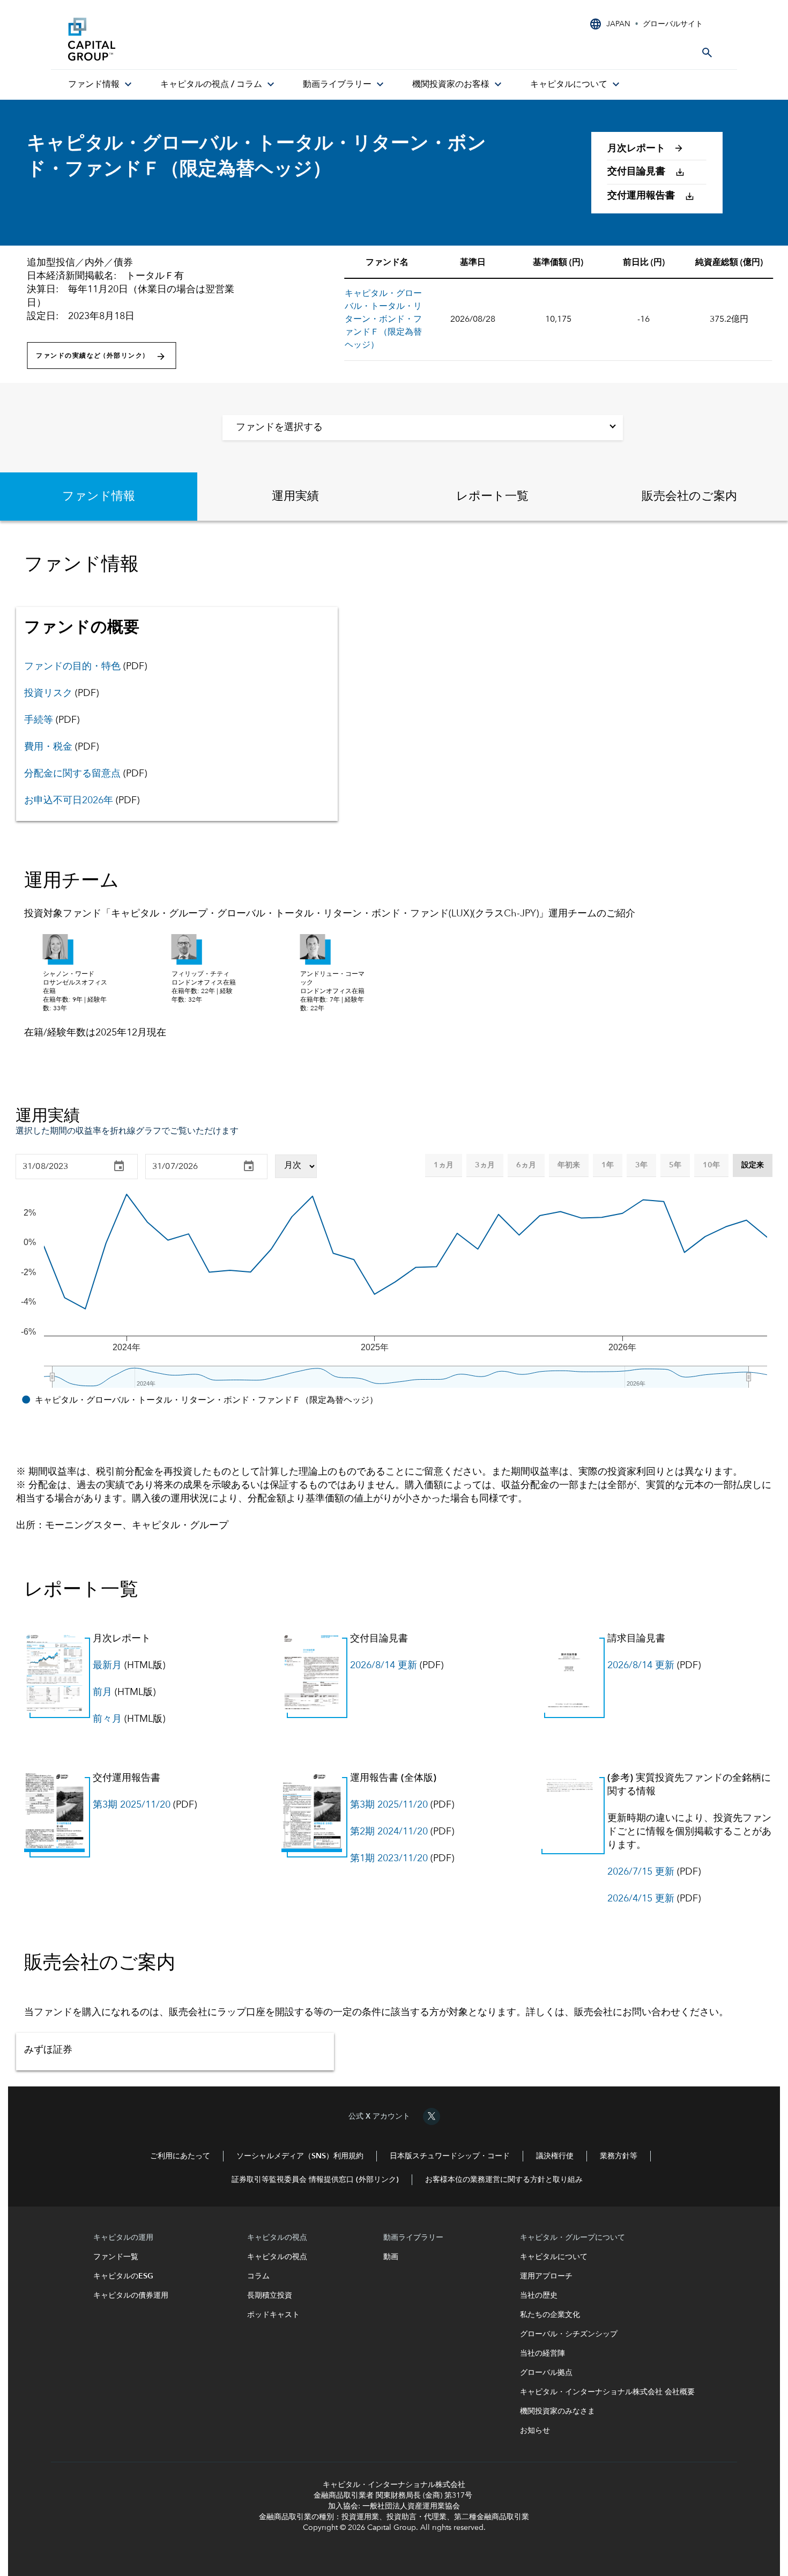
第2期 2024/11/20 (389, 1832)
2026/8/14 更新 (384, 1665)
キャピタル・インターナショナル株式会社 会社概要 (607, 2392)
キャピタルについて (554, 2257)
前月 (102, 1692)
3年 (641, 1165)
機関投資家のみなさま (557, 2411)
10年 (711, 1165)
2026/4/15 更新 (641, 1899)
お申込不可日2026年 (69, 801)
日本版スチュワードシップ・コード (450, 2156)
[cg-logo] (148, 39)
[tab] (99, 497)
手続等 (39, 720)
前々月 (107, 1719)
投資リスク (48, 693)
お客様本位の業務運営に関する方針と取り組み (504, 2180)
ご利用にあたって (180, 2156)
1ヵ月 (444, 1165)
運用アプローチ (546, 2276)
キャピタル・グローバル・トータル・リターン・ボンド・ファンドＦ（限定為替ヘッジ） (383, 320)
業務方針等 (619, 2156)
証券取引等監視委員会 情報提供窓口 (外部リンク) (315, 2180)
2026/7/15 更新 (641, 1872)
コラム (259, 2276)
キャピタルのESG (125, 2276)
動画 (391, 2257)
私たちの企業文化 (550, 2315)
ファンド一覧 (120, 2257)
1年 (608, 1165)
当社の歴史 (539, 2296)
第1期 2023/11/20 (389, 1859)
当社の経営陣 (542, 2353)
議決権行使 (555, 2156)
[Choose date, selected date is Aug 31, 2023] (119, 1166)
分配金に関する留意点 (72, 774)
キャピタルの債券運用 (132, 2296)
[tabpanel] (394, 787)
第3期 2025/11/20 (132, 1805)
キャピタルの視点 (277, 2257)
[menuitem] (101, 85)
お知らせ (535, 2431)
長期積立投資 (270, 2296)
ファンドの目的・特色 (72, 667)
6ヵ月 (526, 1165)
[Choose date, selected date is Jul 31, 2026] (249, 1166)
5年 (675, 1165)
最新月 (107, 1665)
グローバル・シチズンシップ (569, 2334)
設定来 (753, 1165)
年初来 (569, 1165)
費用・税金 (48, 747)
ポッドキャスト (273, 2315)
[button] (651, 151)
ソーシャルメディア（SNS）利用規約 (300, 2156)
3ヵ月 (485, 1165)
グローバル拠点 (546, 2373)
